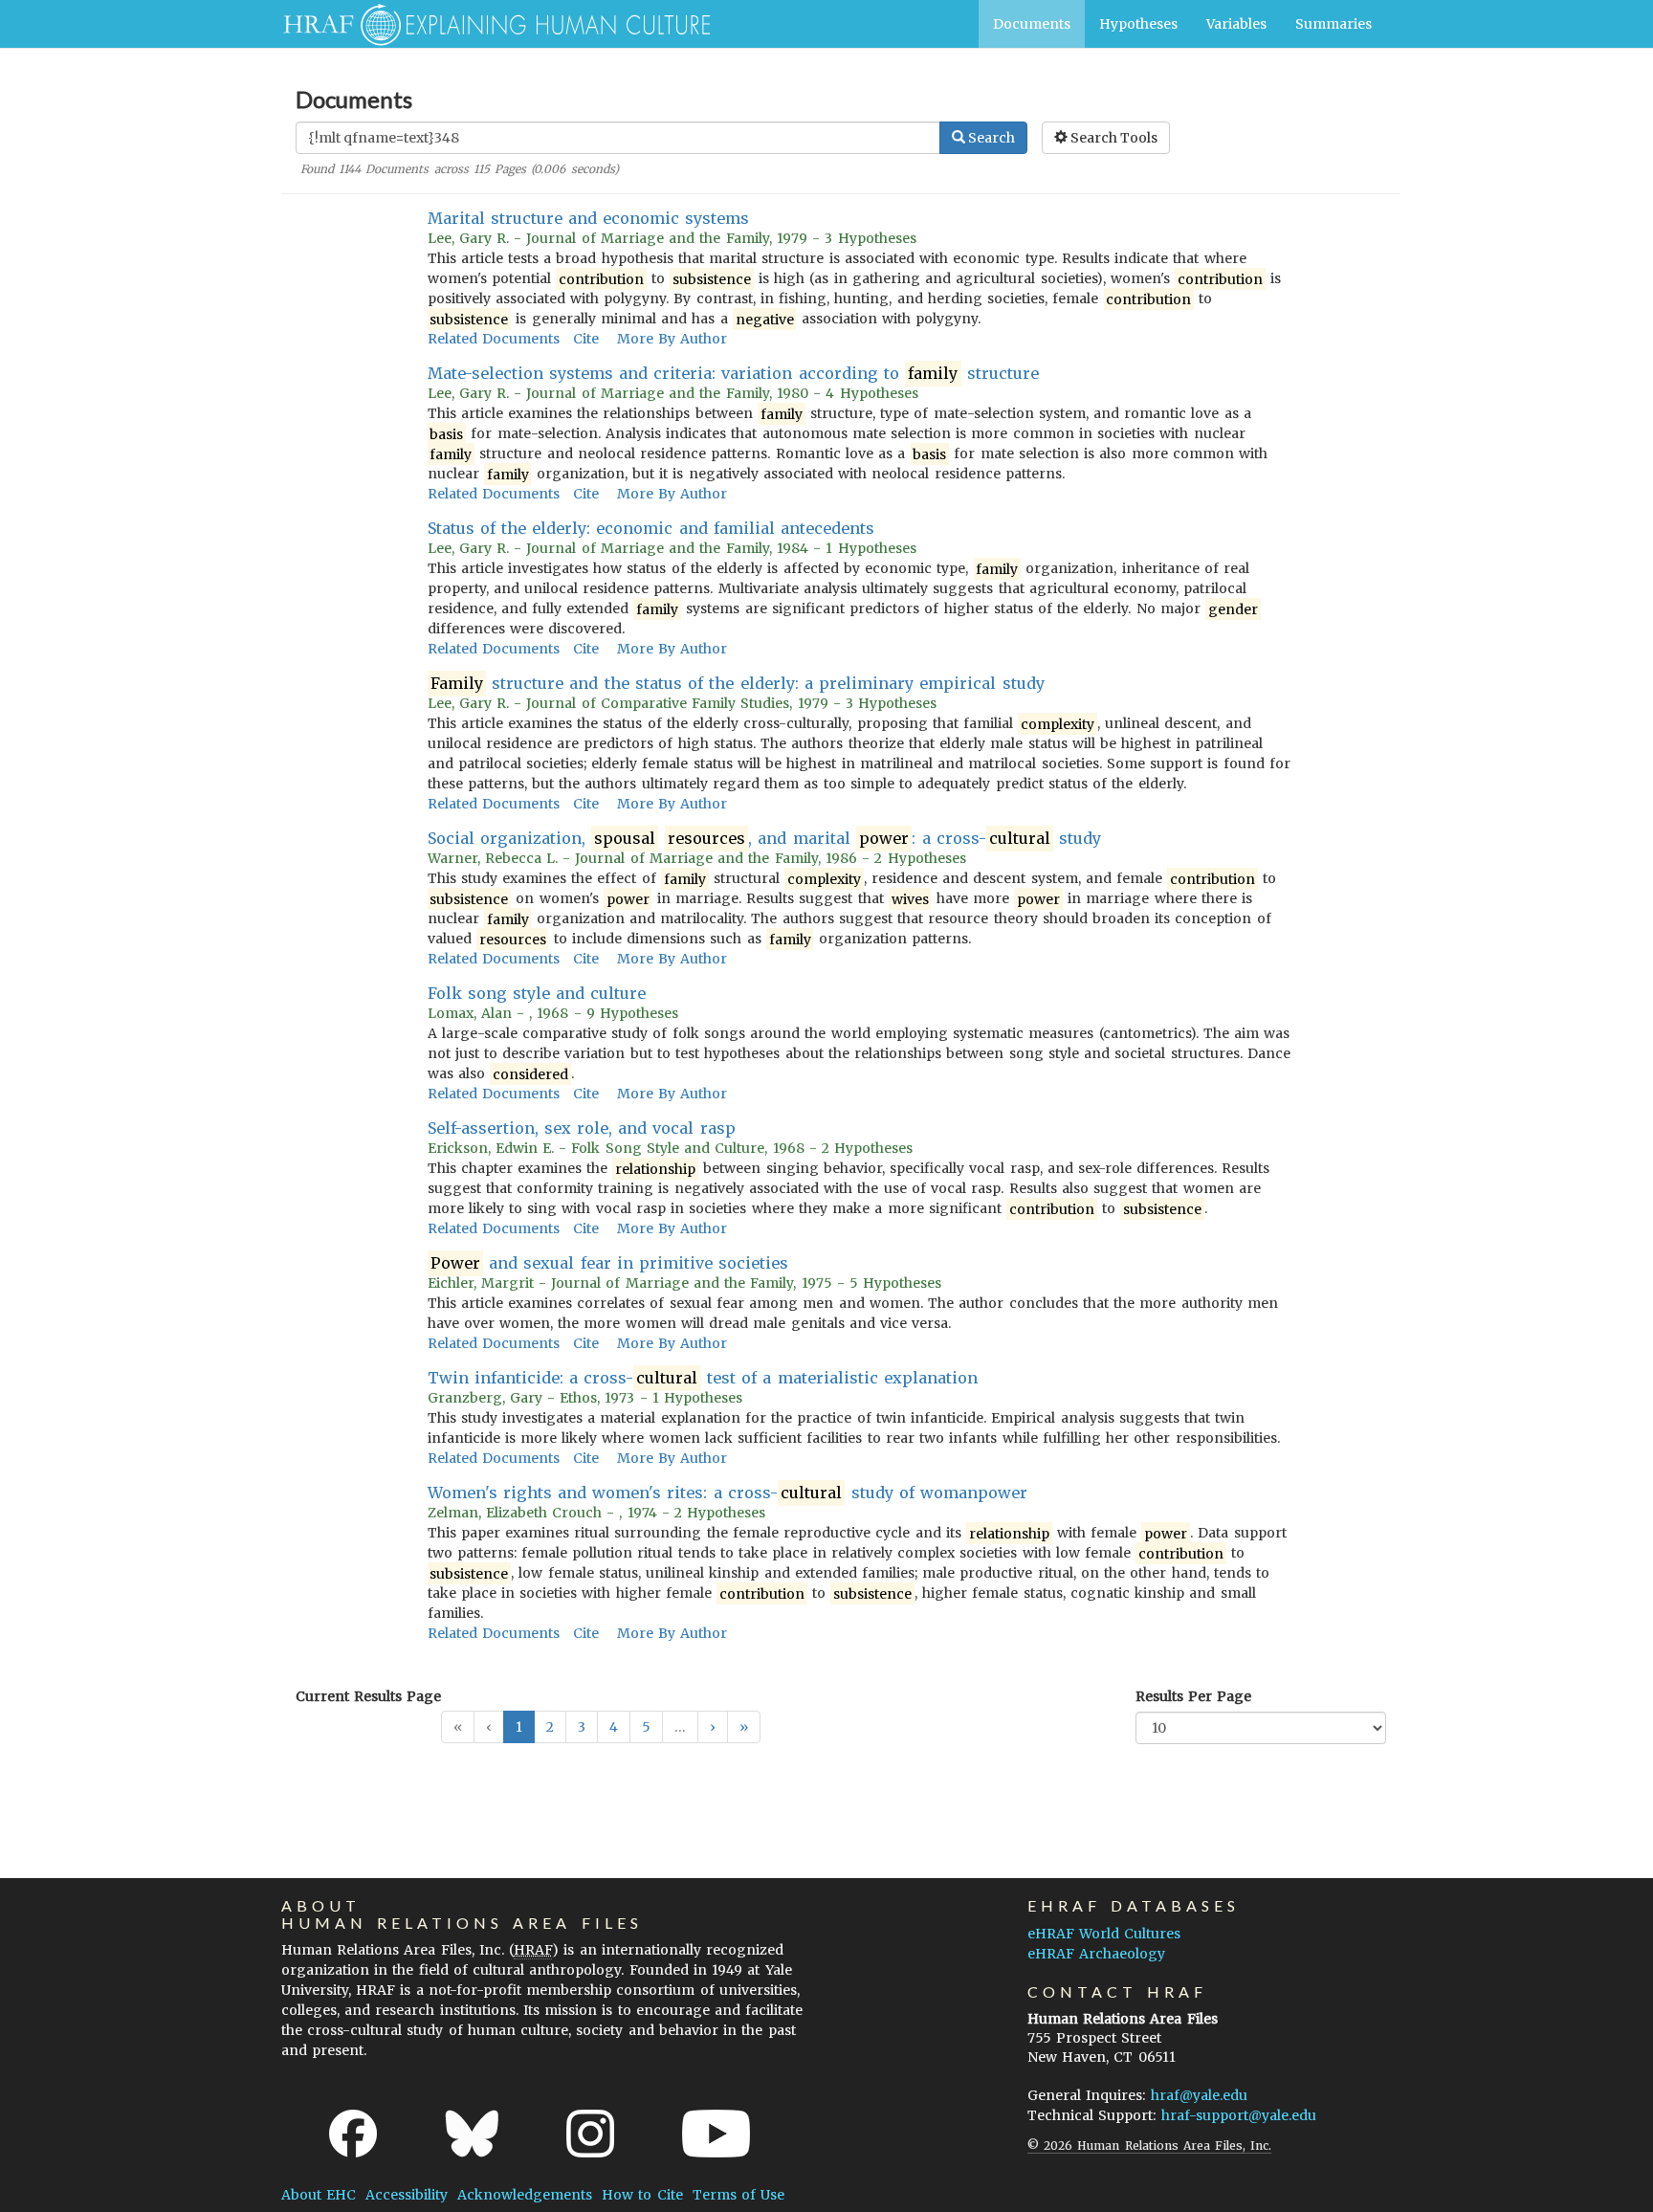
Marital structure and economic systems (589, 218)
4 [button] (614, 1727)
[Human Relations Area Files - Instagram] (590, 2134)
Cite (586, 339)
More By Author (672, 339)
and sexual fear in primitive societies (610, 1263)
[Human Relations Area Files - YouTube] (716, 2134)
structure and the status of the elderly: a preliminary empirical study (738, 683)
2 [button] (550, 1727)
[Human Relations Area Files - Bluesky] (472, 2134)
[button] (713, 1727)
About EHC (319, 2195)
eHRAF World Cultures (1104, 1934)
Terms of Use (738, 2195)
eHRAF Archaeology (1096, 1954)
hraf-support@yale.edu (1239, 2115)
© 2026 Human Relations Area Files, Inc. (1149, 2146)
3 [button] (582, 1727)
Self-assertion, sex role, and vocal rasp (582, 1128)
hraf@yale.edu (1199, 2095)
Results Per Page (1193, 1696)
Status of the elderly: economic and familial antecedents (651, 528)
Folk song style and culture (537, 993)
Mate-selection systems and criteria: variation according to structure (733, 373)
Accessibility (407, 2195)
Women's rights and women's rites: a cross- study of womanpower (728, 1493)
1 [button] (519, 1727)
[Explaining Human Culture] (489, 24)
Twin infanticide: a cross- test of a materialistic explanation (703, 1378)
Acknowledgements (525, 2195)
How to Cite (642, 2195)
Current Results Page (368, 1696)
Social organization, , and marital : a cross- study (765, 838)
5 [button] (646, 1727)
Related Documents (494, 339)
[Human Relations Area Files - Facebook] (353, 2134)
